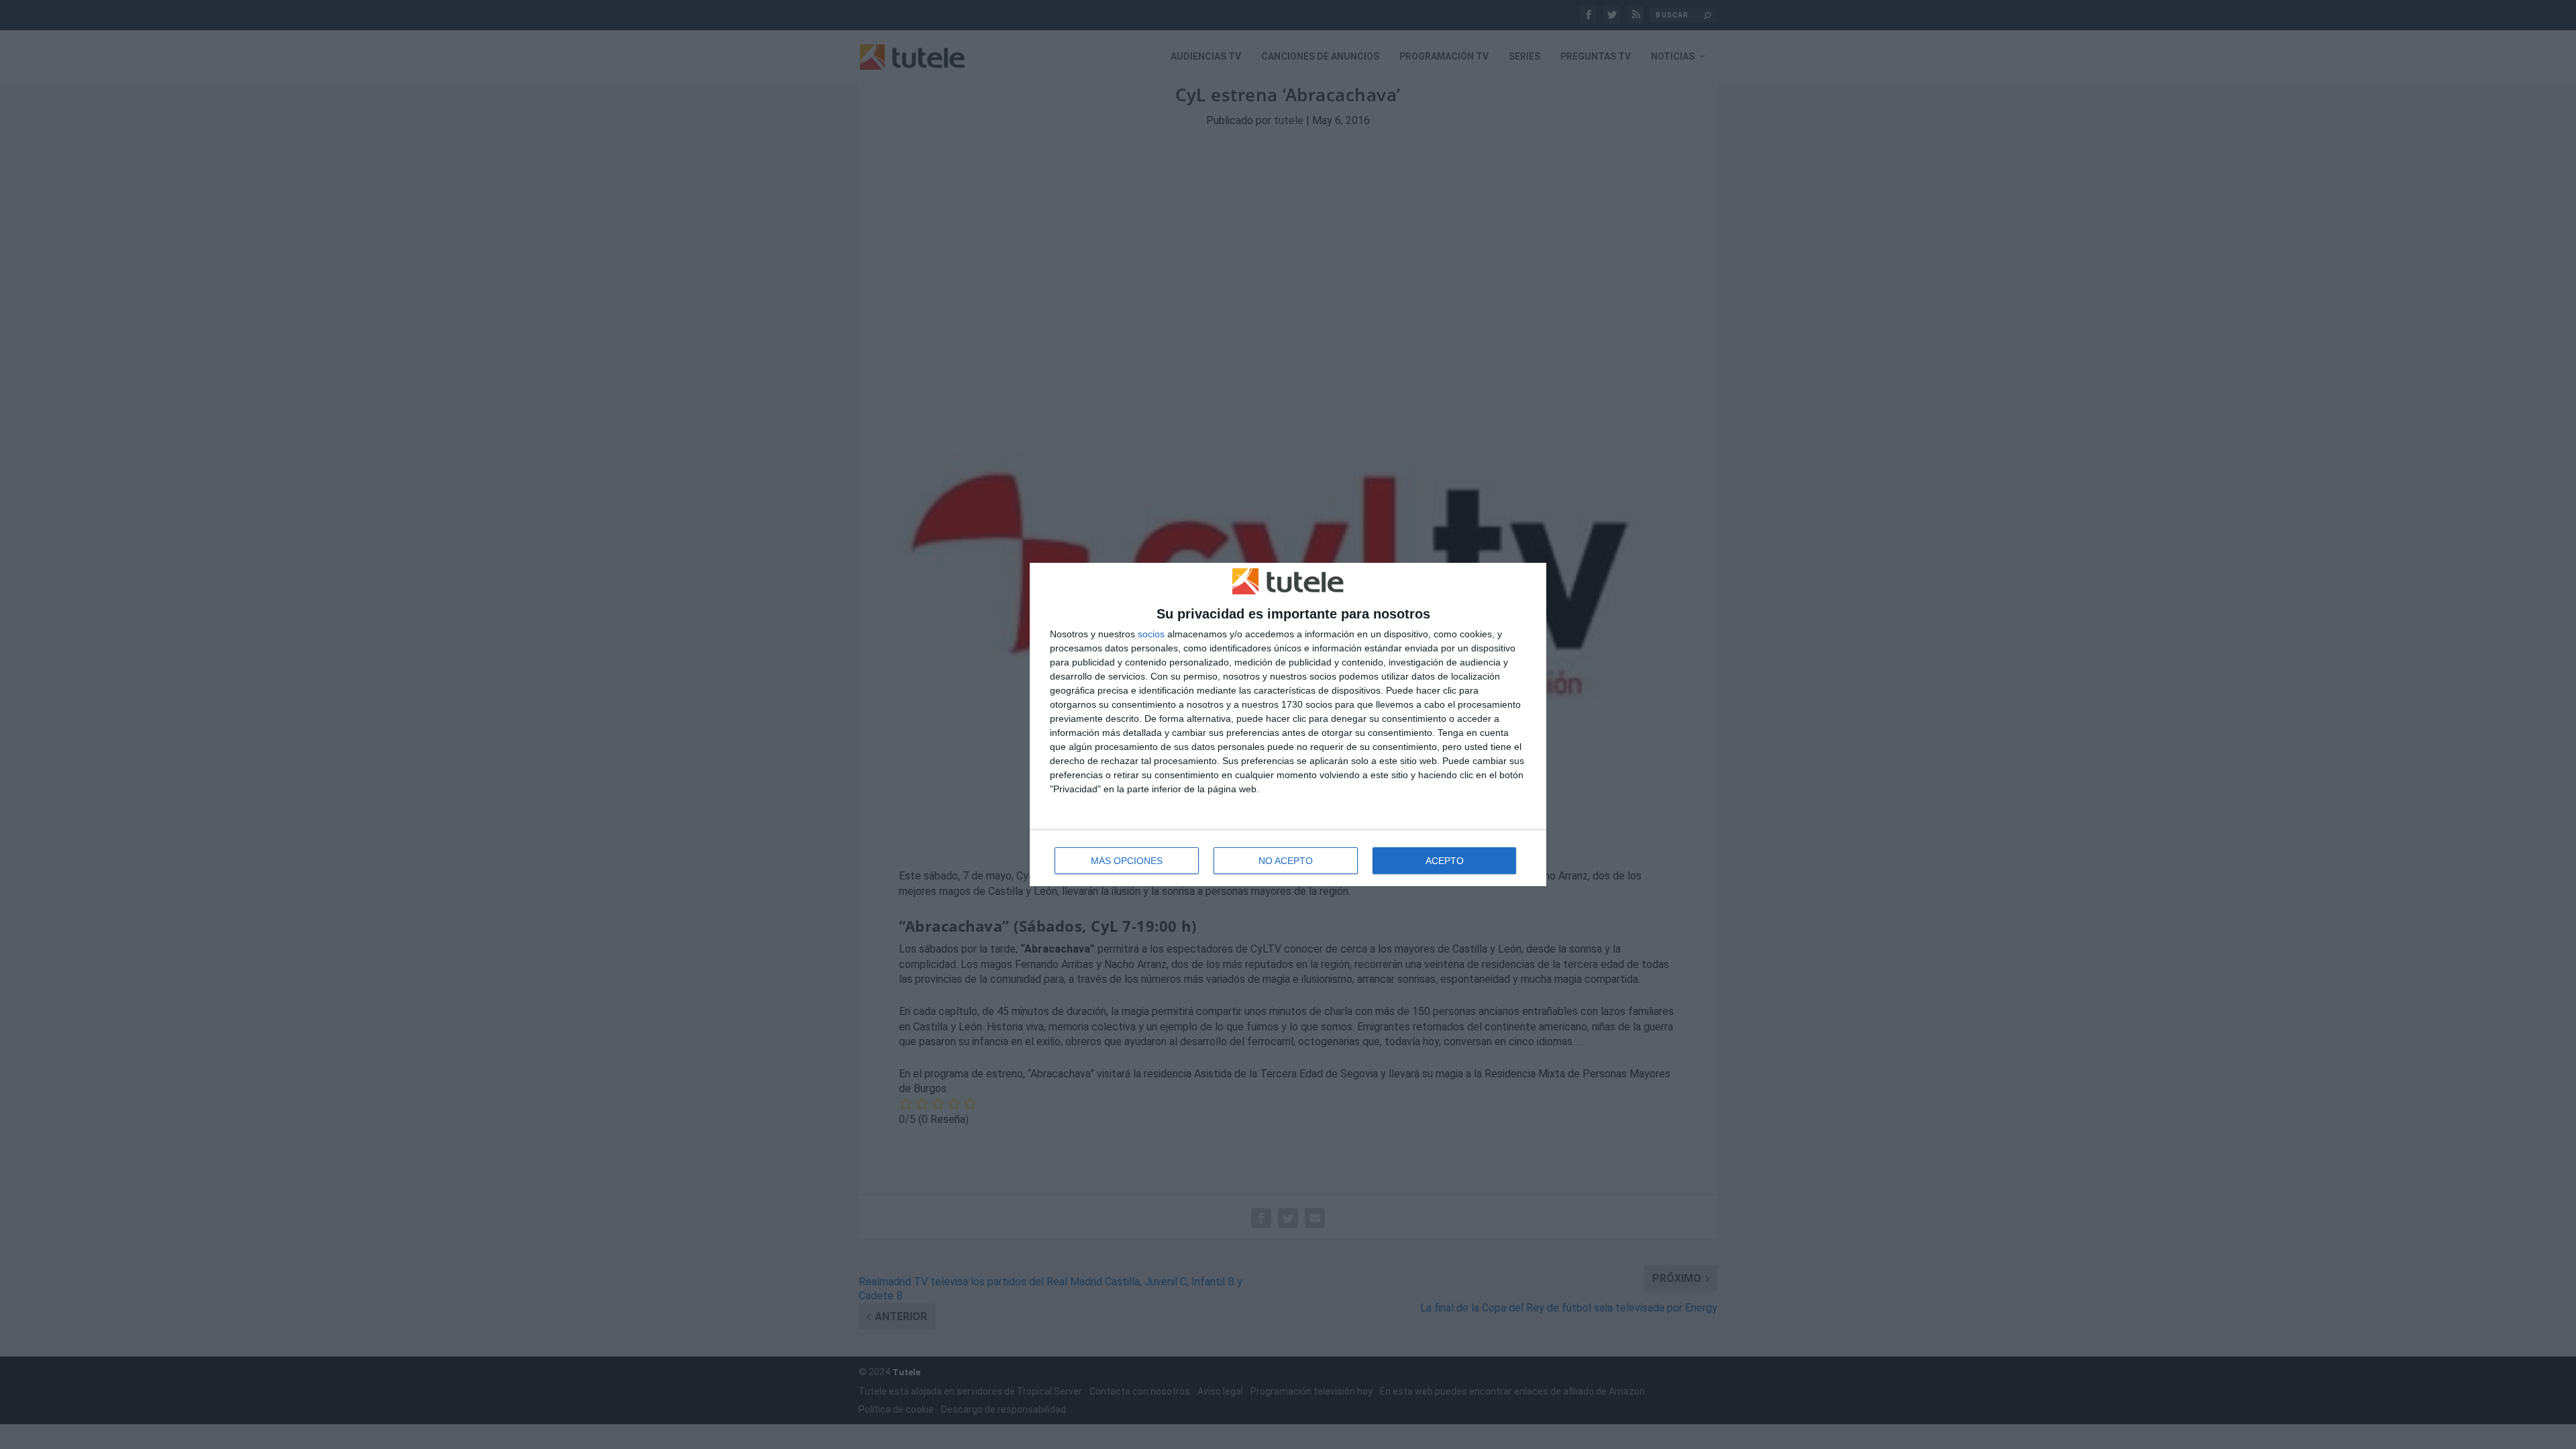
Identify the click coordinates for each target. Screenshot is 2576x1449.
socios (1151, 634)
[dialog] (1288, 725)
